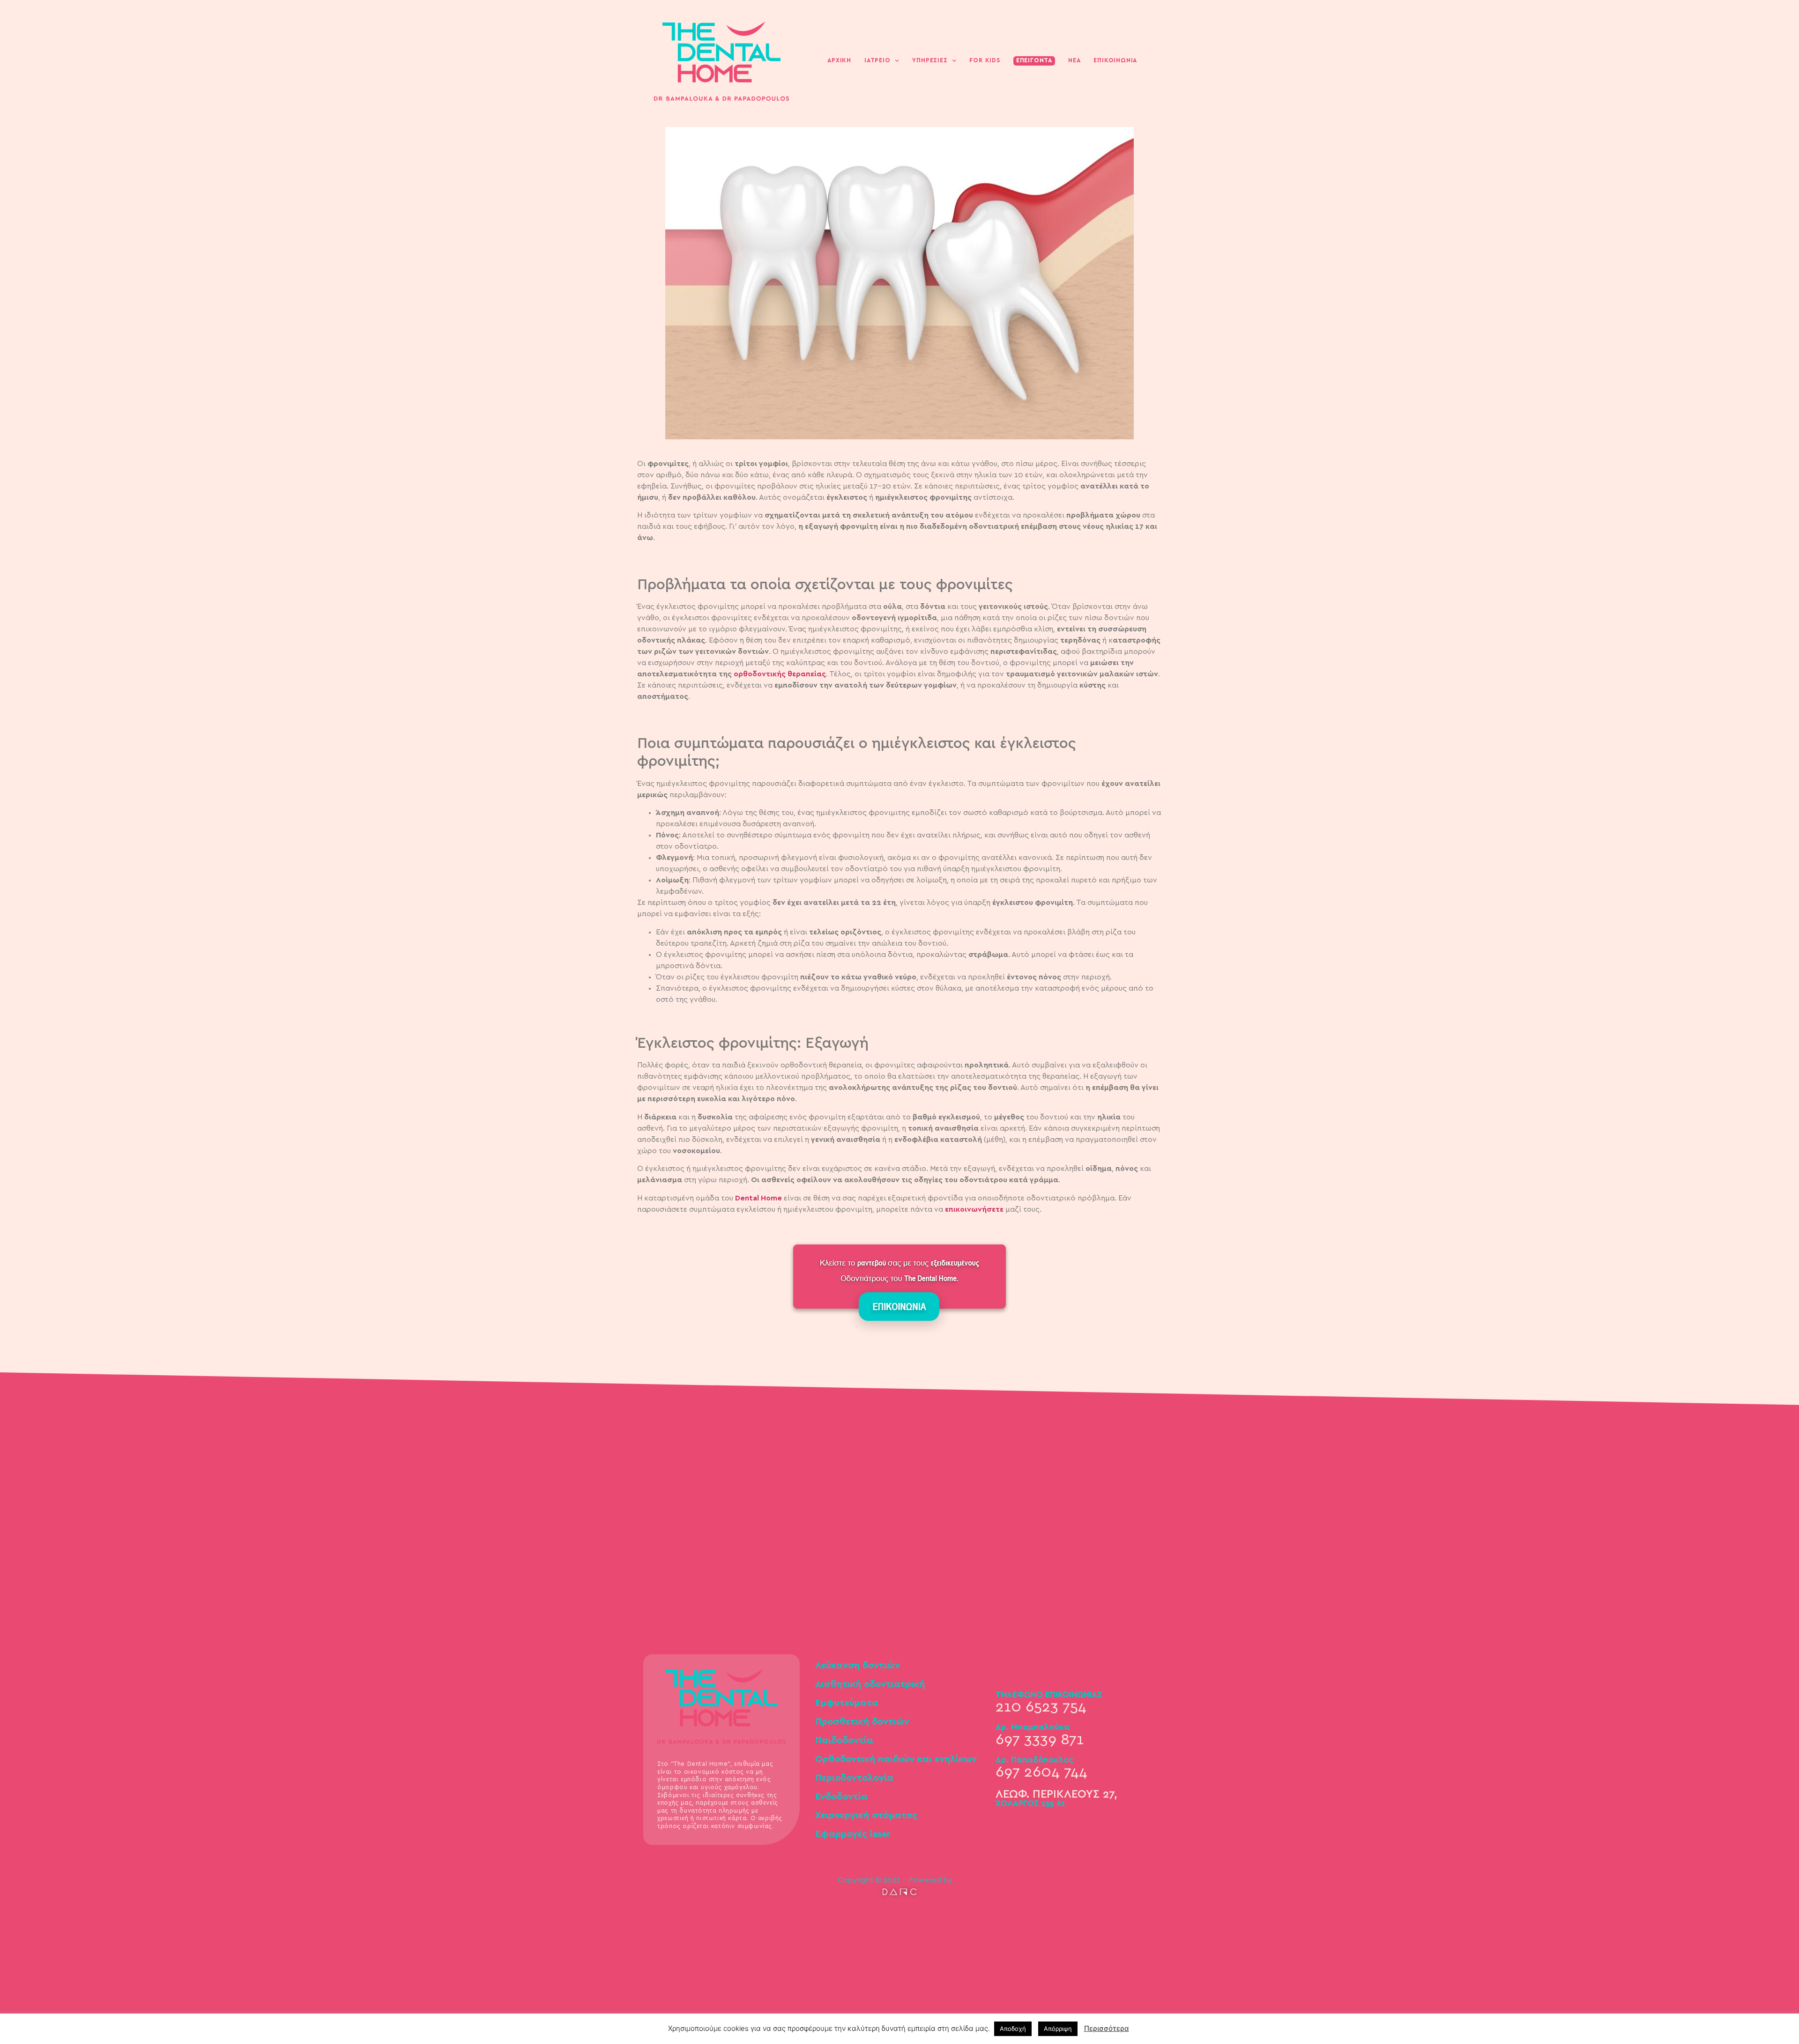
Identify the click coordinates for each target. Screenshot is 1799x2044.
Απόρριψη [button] (1058, 2029)
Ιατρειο (877, 61)
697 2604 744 (1041, 1772)
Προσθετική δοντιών (862, 1722)
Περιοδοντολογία (854, 1778)
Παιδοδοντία (844, 1740)
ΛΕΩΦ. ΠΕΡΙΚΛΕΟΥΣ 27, (1056, 1794)
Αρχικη (839, 61)
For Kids (985, 61)
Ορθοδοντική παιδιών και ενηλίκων (896, 1759)
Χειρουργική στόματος (866, 1815)
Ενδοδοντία (841, 1797)
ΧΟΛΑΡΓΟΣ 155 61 (1030, 1804)
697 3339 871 (1040, 1740)
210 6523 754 (1041, 1707)
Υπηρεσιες (930, 61)
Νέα (1074, 61)
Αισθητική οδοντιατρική (870, 1684)
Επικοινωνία (1115, 61)
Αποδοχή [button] (1013, 2029)
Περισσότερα (1107, 2028)
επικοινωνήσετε (974, 1209)
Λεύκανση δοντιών (858, 1666)
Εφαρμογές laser (853, 1834)
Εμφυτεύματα (847, 1703)
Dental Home (758, 1198)
